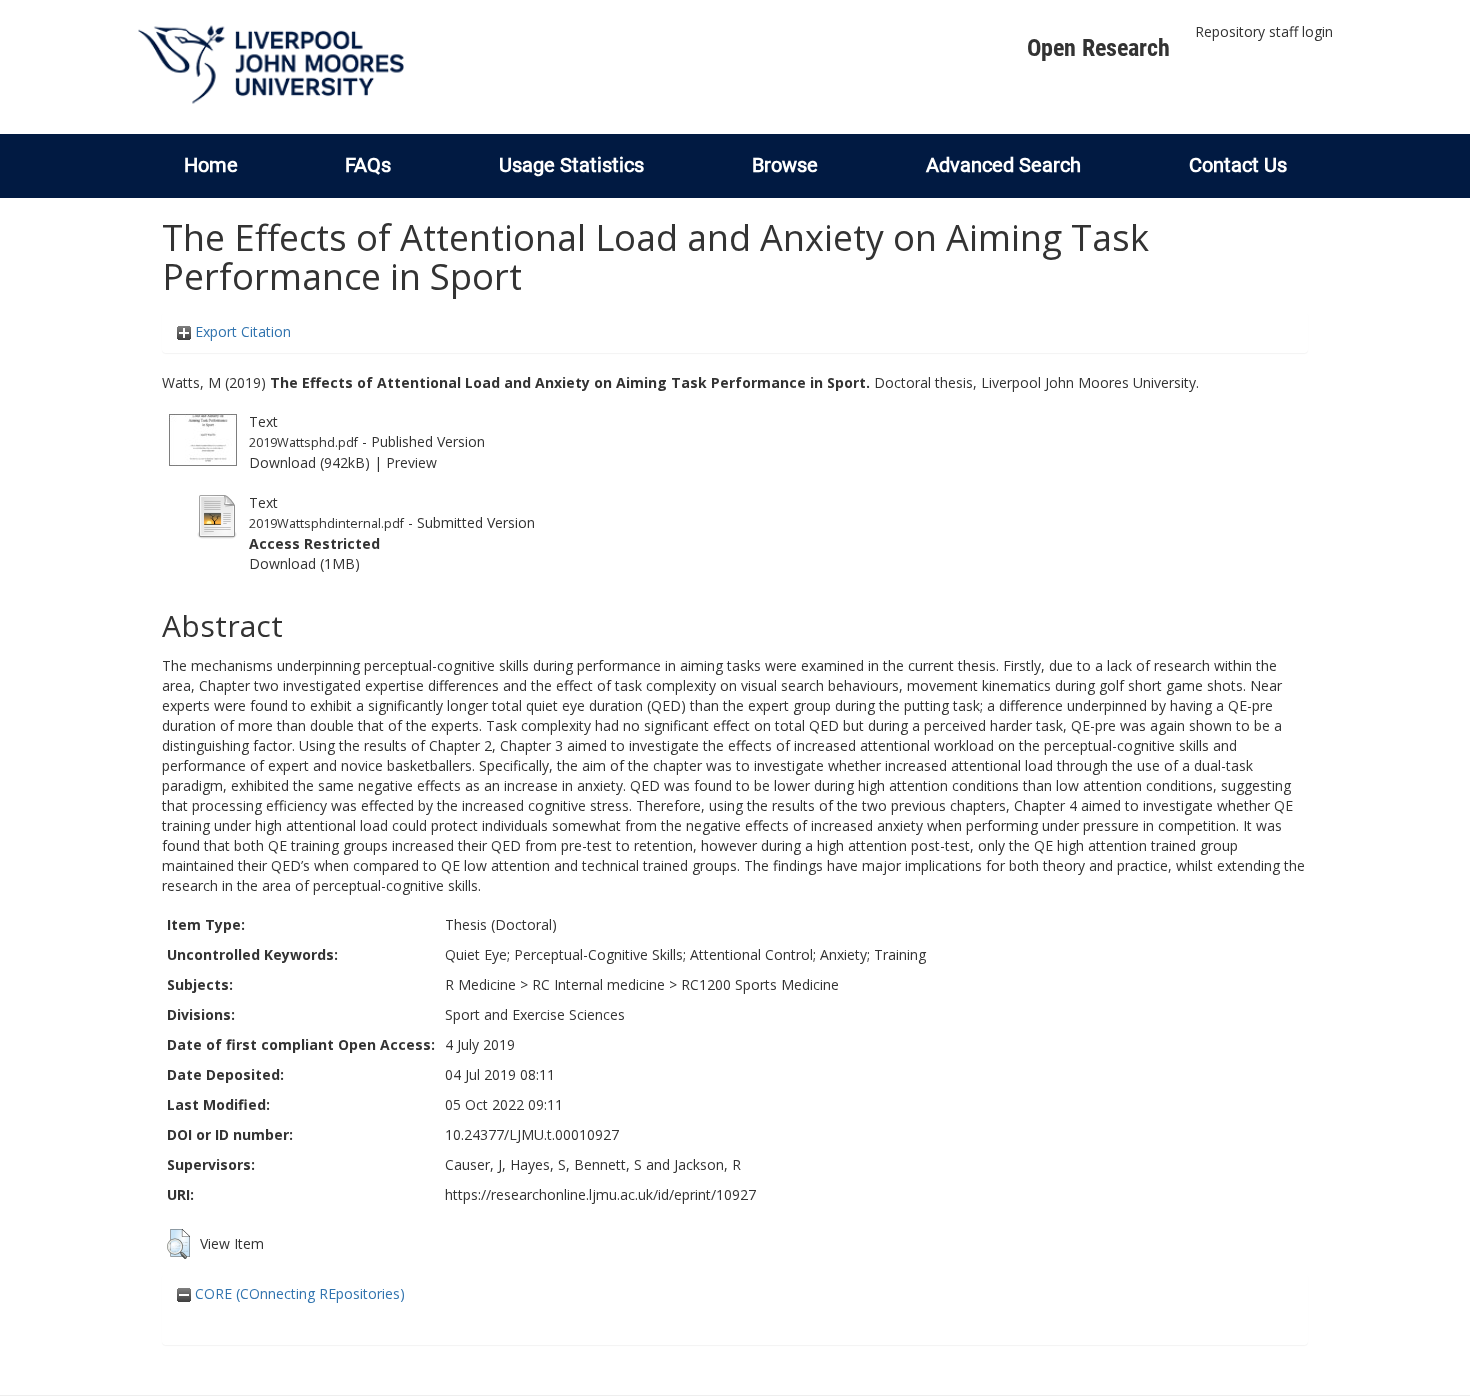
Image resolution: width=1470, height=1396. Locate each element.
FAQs (368, 165)
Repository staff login (1264, 31)
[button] (178, 1244)
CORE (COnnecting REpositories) (298, 1293)
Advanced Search (1003, 165)
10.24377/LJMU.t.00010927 (532, 1134)
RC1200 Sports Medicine (760, 984)
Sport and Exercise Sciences (535, 1014)
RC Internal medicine (598, 984)
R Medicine (480, 984)
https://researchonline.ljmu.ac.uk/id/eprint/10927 (600, 1194)
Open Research (1098, 48)
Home (211, 165)
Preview (411, 462)
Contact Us (1238, 165)
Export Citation (241, 331)
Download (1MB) (304, 563)
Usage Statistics (571, 165)
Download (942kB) (309, 462)
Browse (785, 165)
